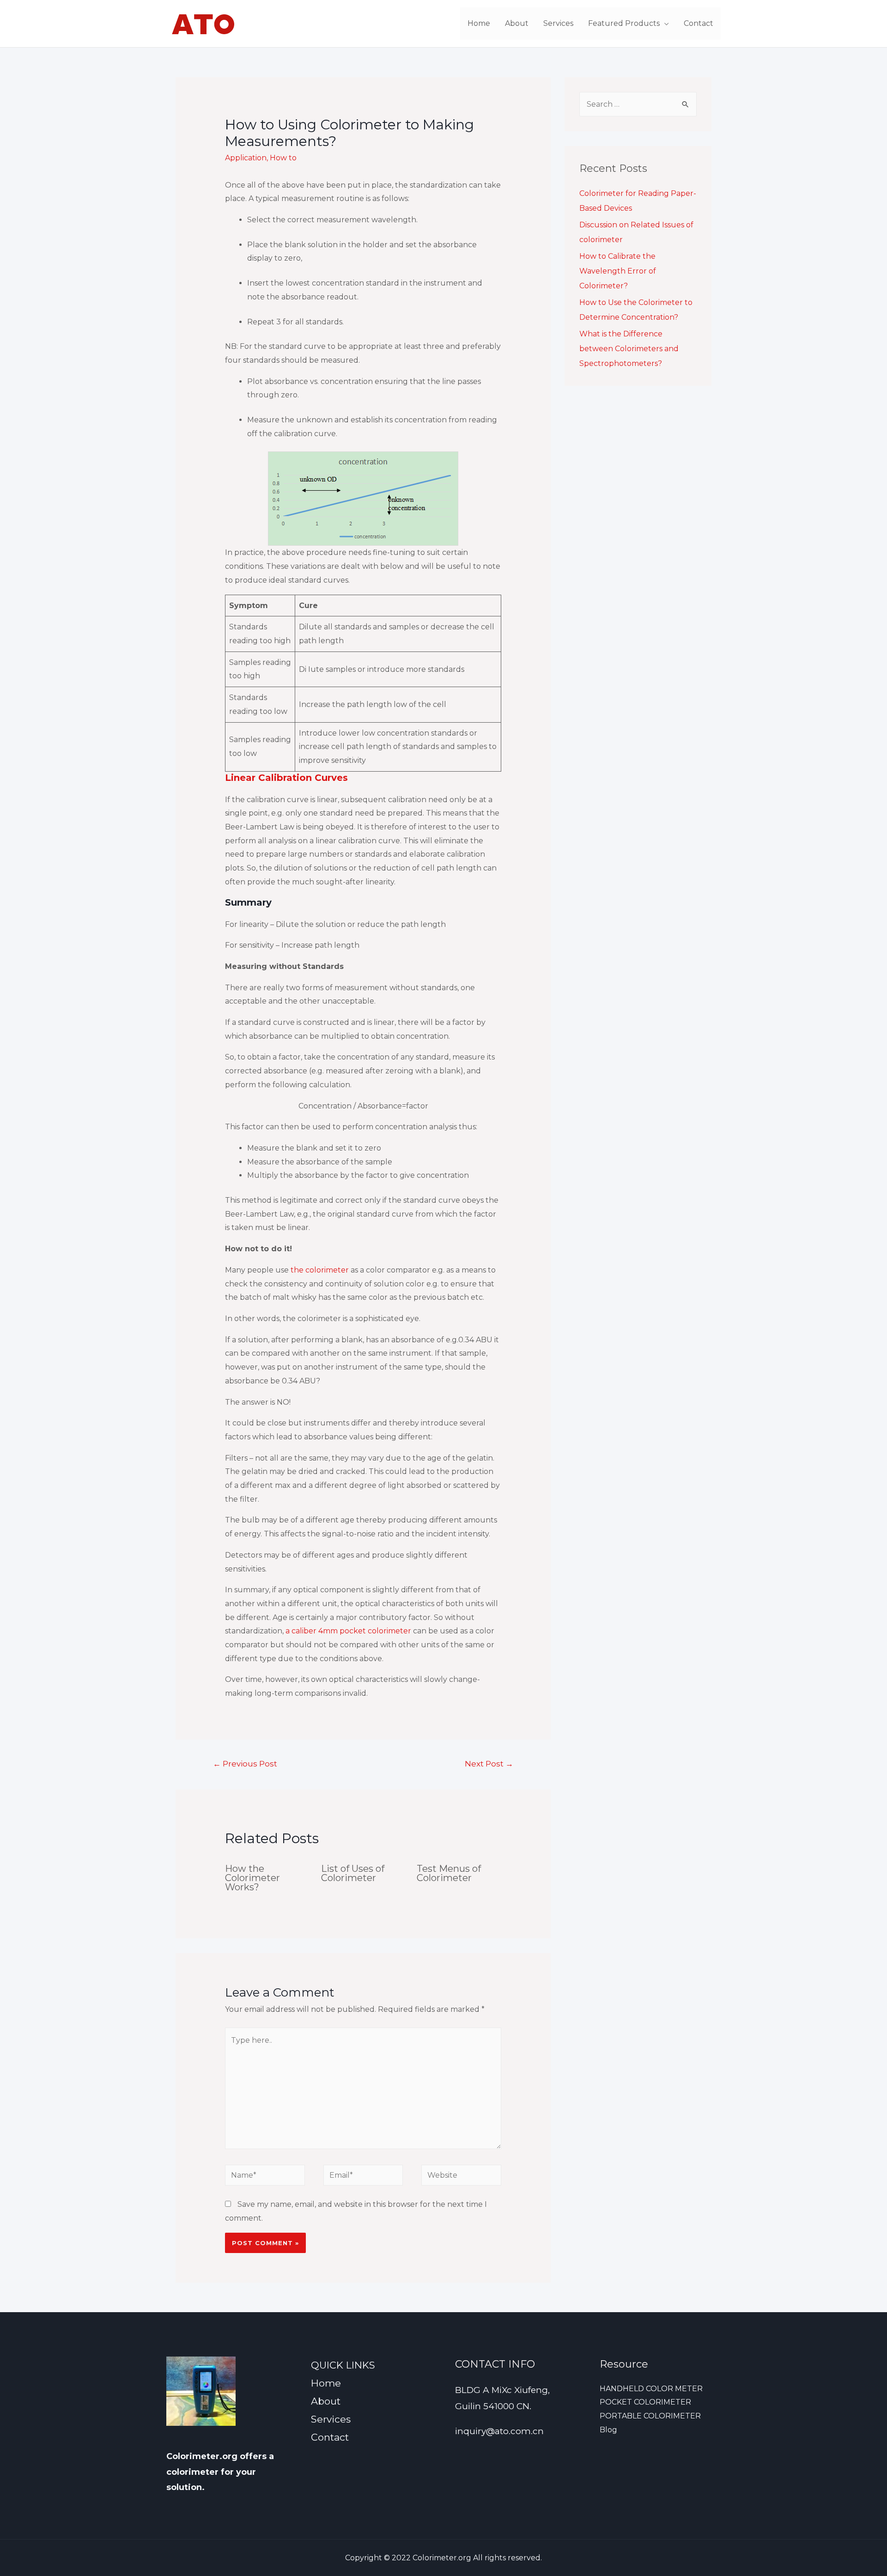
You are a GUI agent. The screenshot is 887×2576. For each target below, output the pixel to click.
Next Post (489, 1763)
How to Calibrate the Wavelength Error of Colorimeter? (618, 271)
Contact (699, 23)
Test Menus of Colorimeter (449, 1873)
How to (283, 158)
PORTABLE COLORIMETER (650, 2416)
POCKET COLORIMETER (645, 2402)
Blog (608, 2430)
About (517, 23)
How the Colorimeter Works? (252, 1878)
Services (558, 23)
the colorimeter (320, 1270)
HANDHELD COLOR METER (651, 2389)
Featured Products (624, 23)
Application (246, 158)
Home (479, 23)
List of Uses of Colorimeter (353, 1873)
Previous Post (245, 1763)
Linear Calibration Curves (286, 778)
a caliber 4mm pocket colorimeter (348, 1631)
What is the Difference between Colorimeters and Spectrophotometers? (629, 349)
